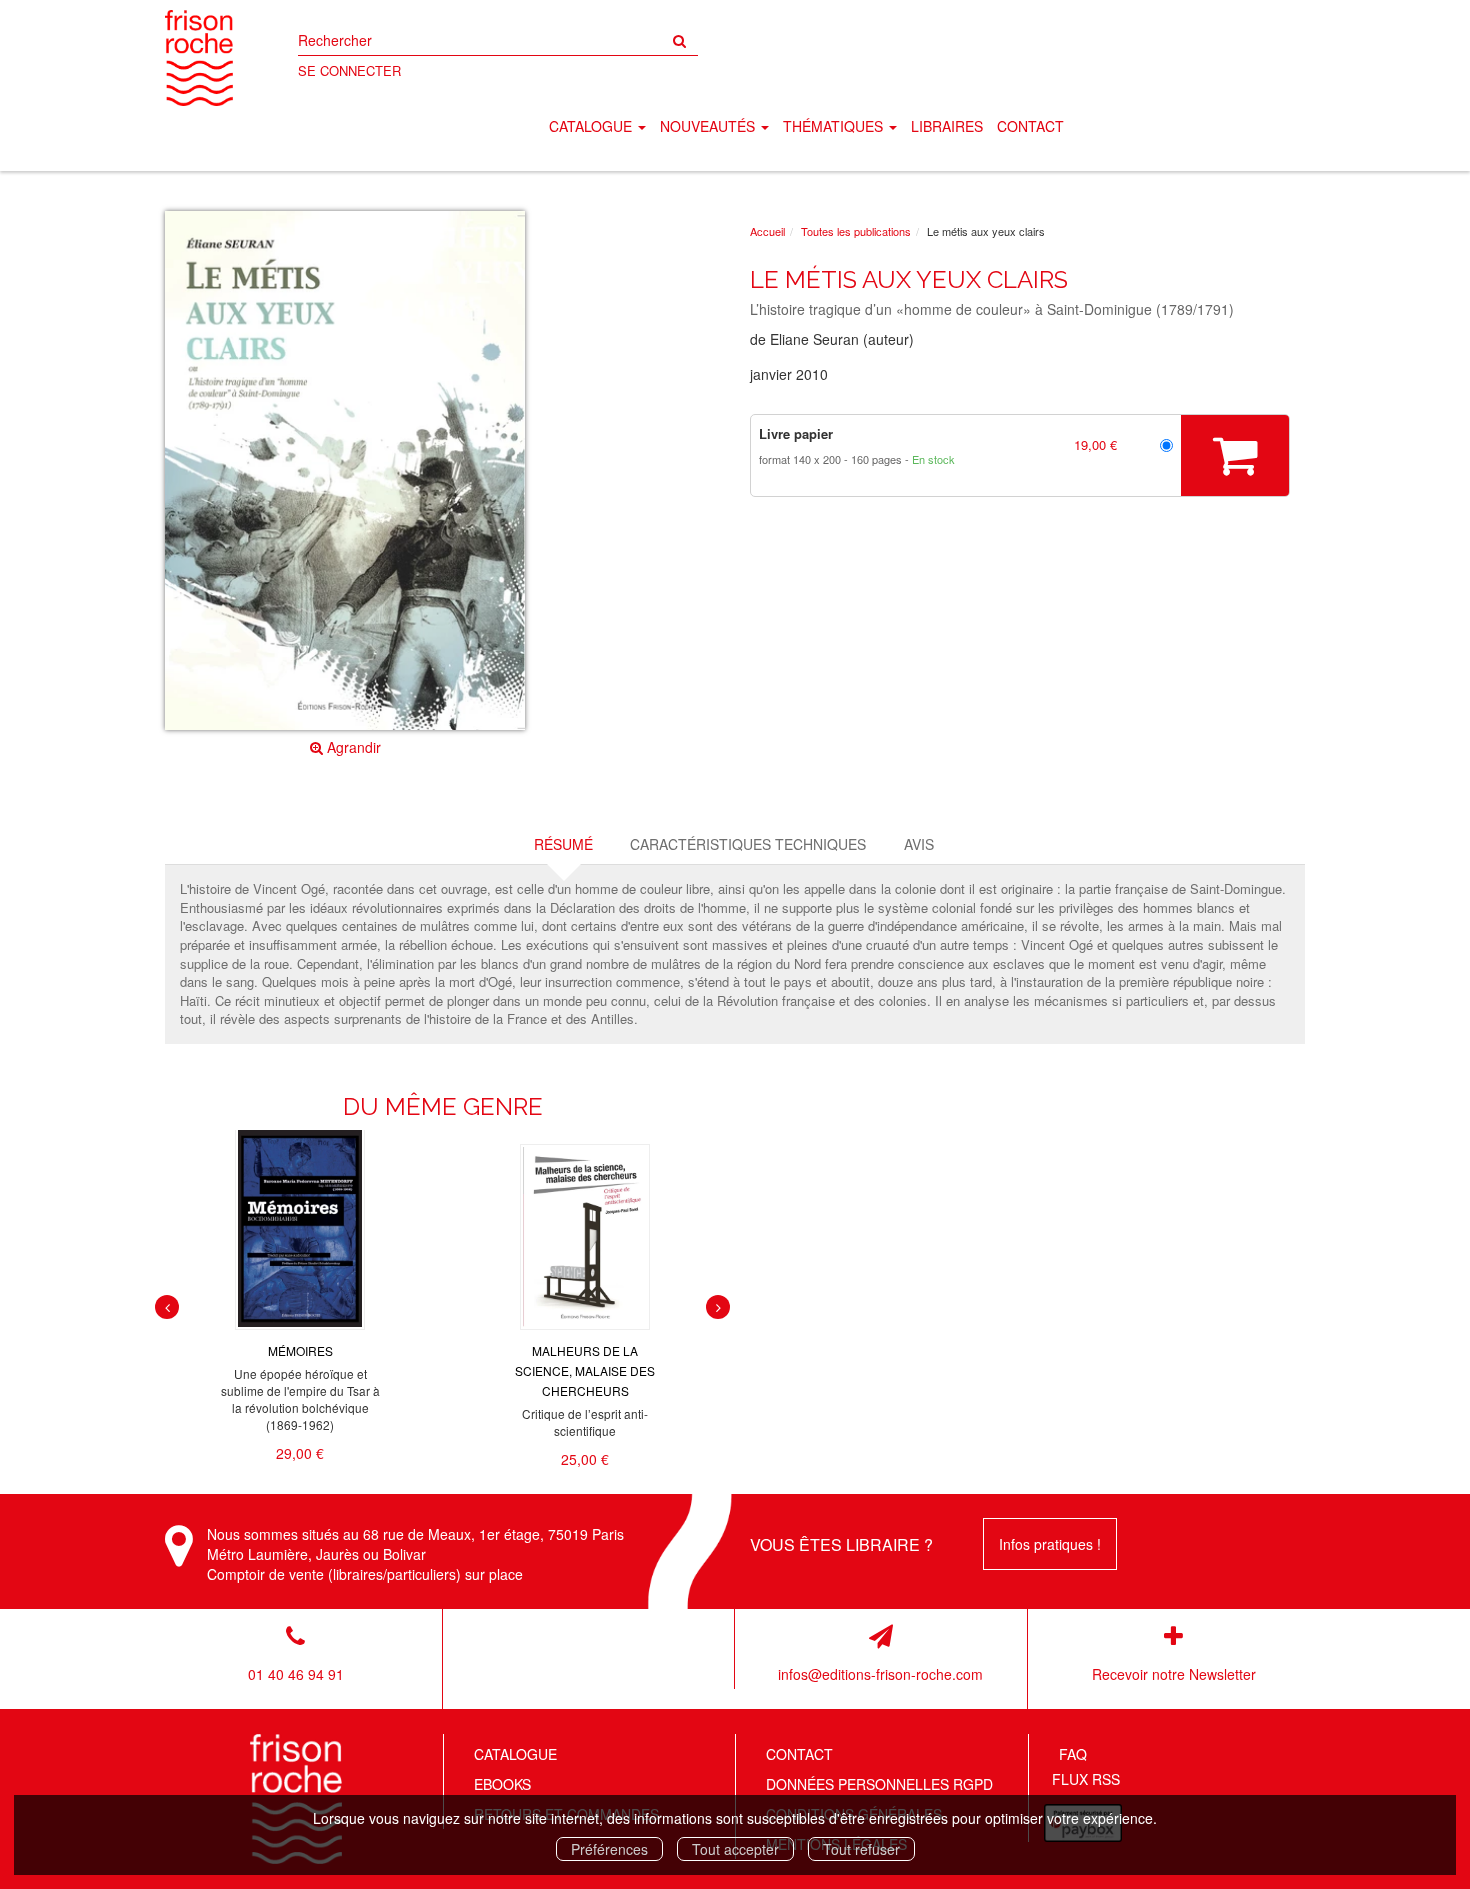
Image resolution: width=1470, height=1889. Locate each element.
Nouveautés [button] (709, 126)
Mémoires (300, 1350)
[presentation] (167, 1307)
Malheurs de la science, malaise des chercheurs (585, 1370)
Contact (1030, 126)
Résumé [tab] (563, 844)
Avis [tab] (919, 844)
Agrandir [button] (352, 747)
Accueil (767, 231)
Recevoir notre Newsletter (1174, 1674)
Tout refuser (861, 1849)
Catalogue (515, 1754)
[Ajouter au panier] (1235, 456)
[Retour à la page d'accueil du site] (199, 58)
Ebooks (502, 1784)
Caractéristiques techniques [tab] (748, 844)
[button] (345, 471)
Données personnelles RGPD (879, 1784)
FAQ (1073, 1754)
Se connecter (349, 70)
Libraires (947, 126)
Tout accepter (735, 1849)
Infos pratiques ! (1050, 1544)
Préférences (609, 1849)
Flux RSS (1086, 1779)
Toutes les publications (856, 231)
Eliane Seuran (814, 339)
